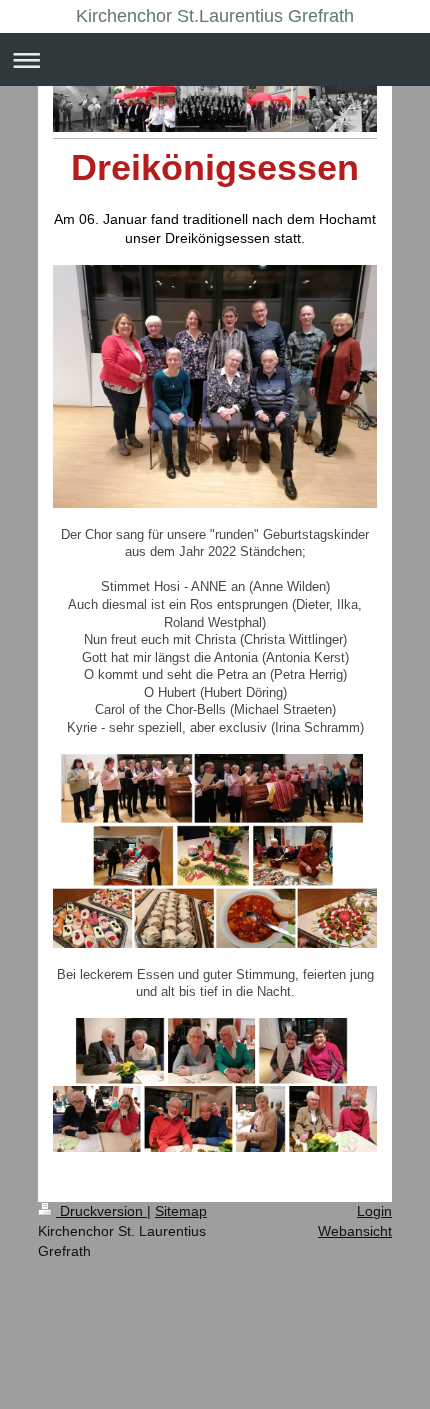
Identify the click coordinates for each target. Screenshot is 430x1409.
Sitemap (181, 1211)
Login (374, 1211)
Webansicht (355, 1231)
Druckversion (101, 1211)
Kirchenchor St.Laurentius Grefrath (215, 16)
